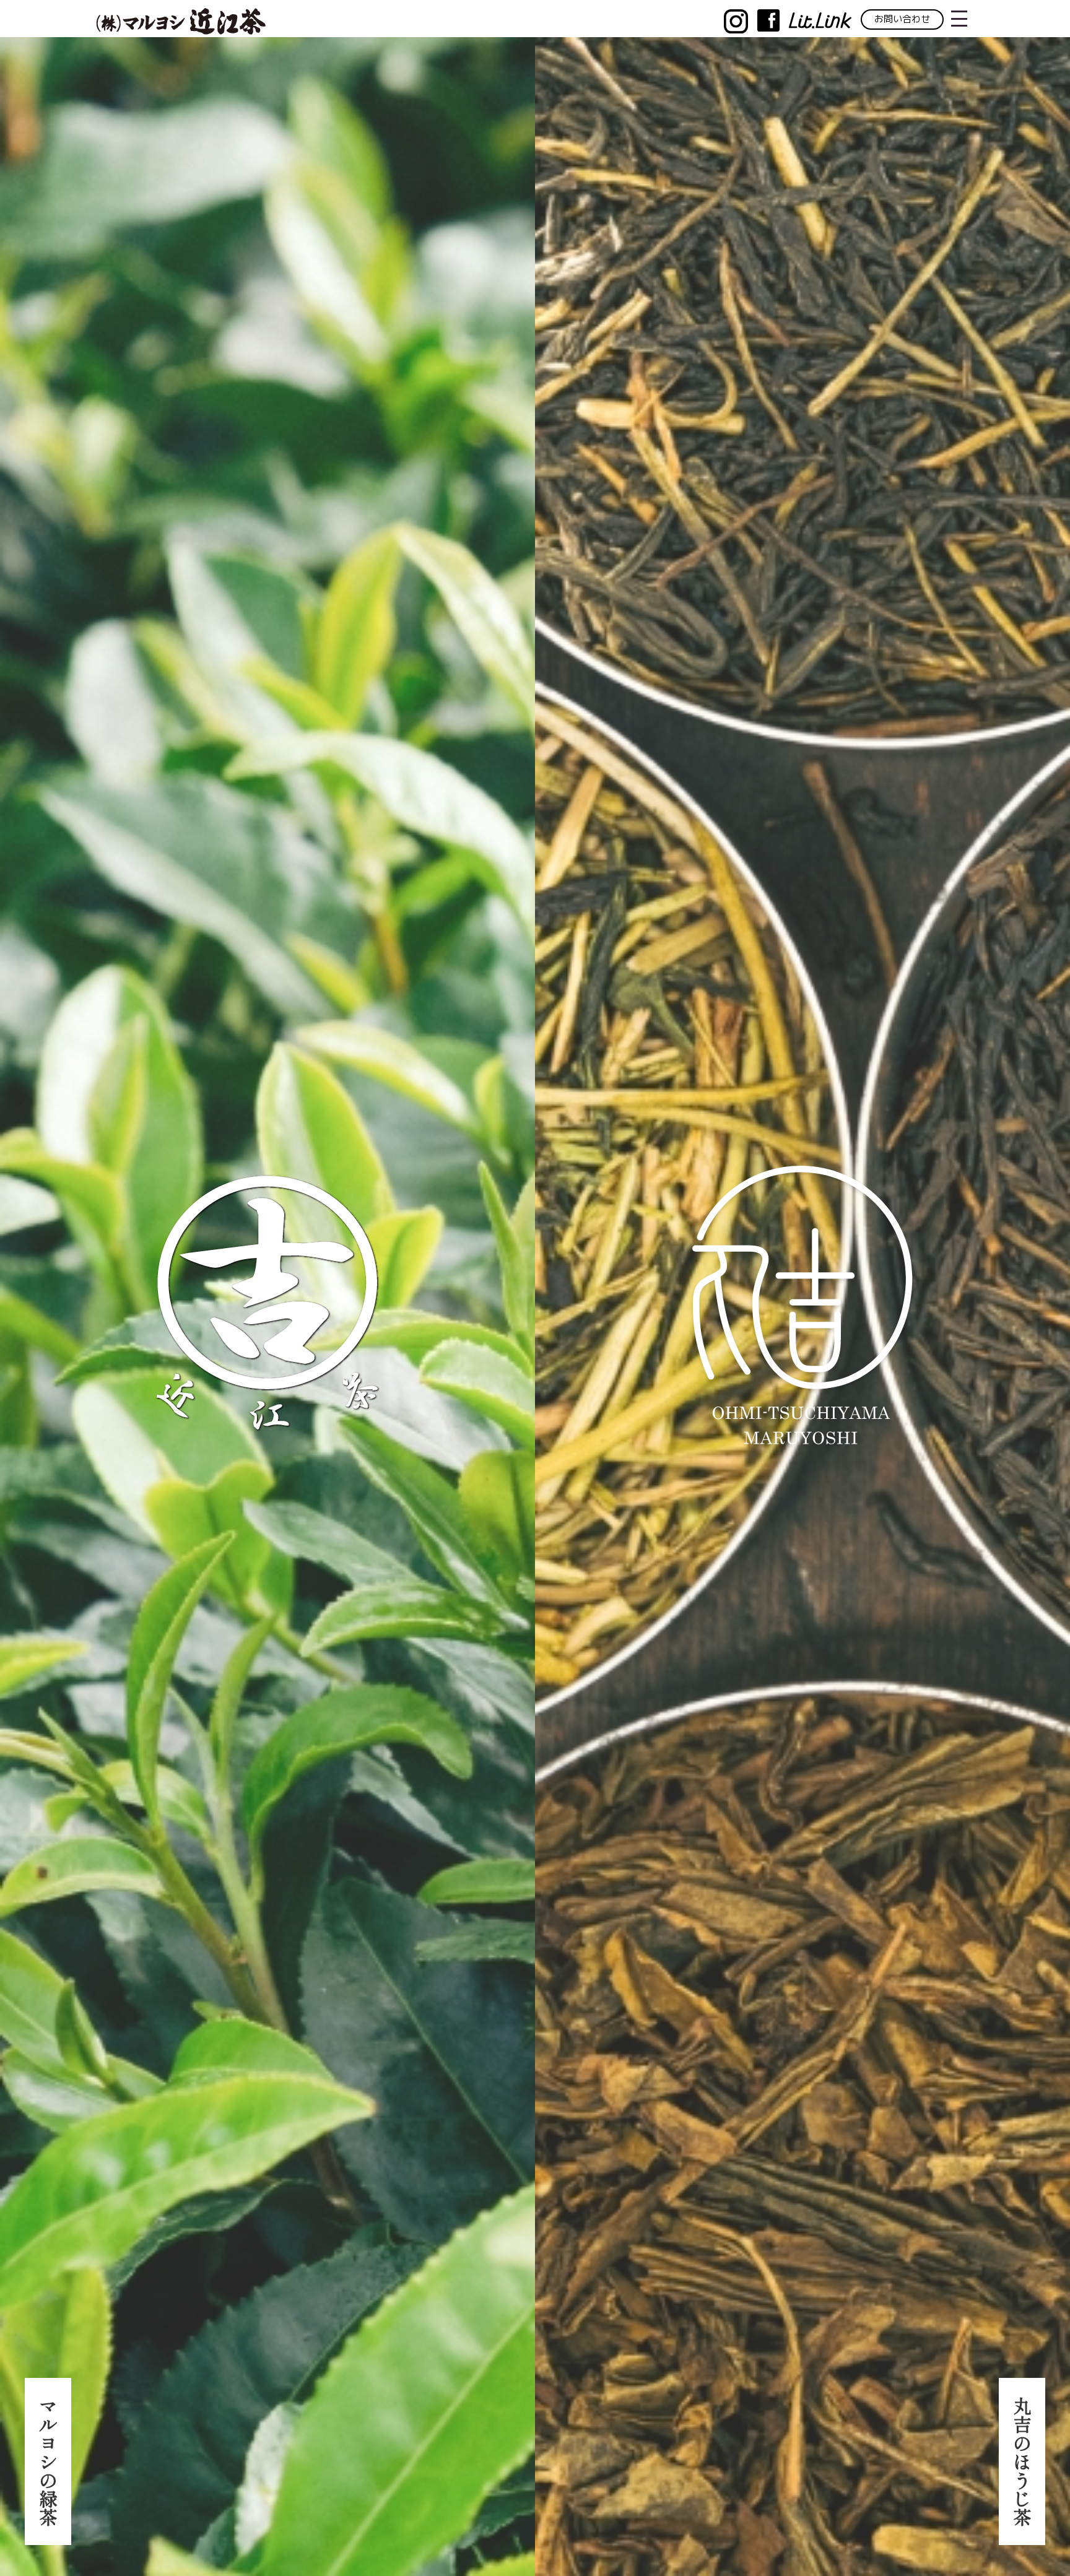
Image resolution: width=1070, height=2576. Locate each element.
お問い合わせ (902, 19)
